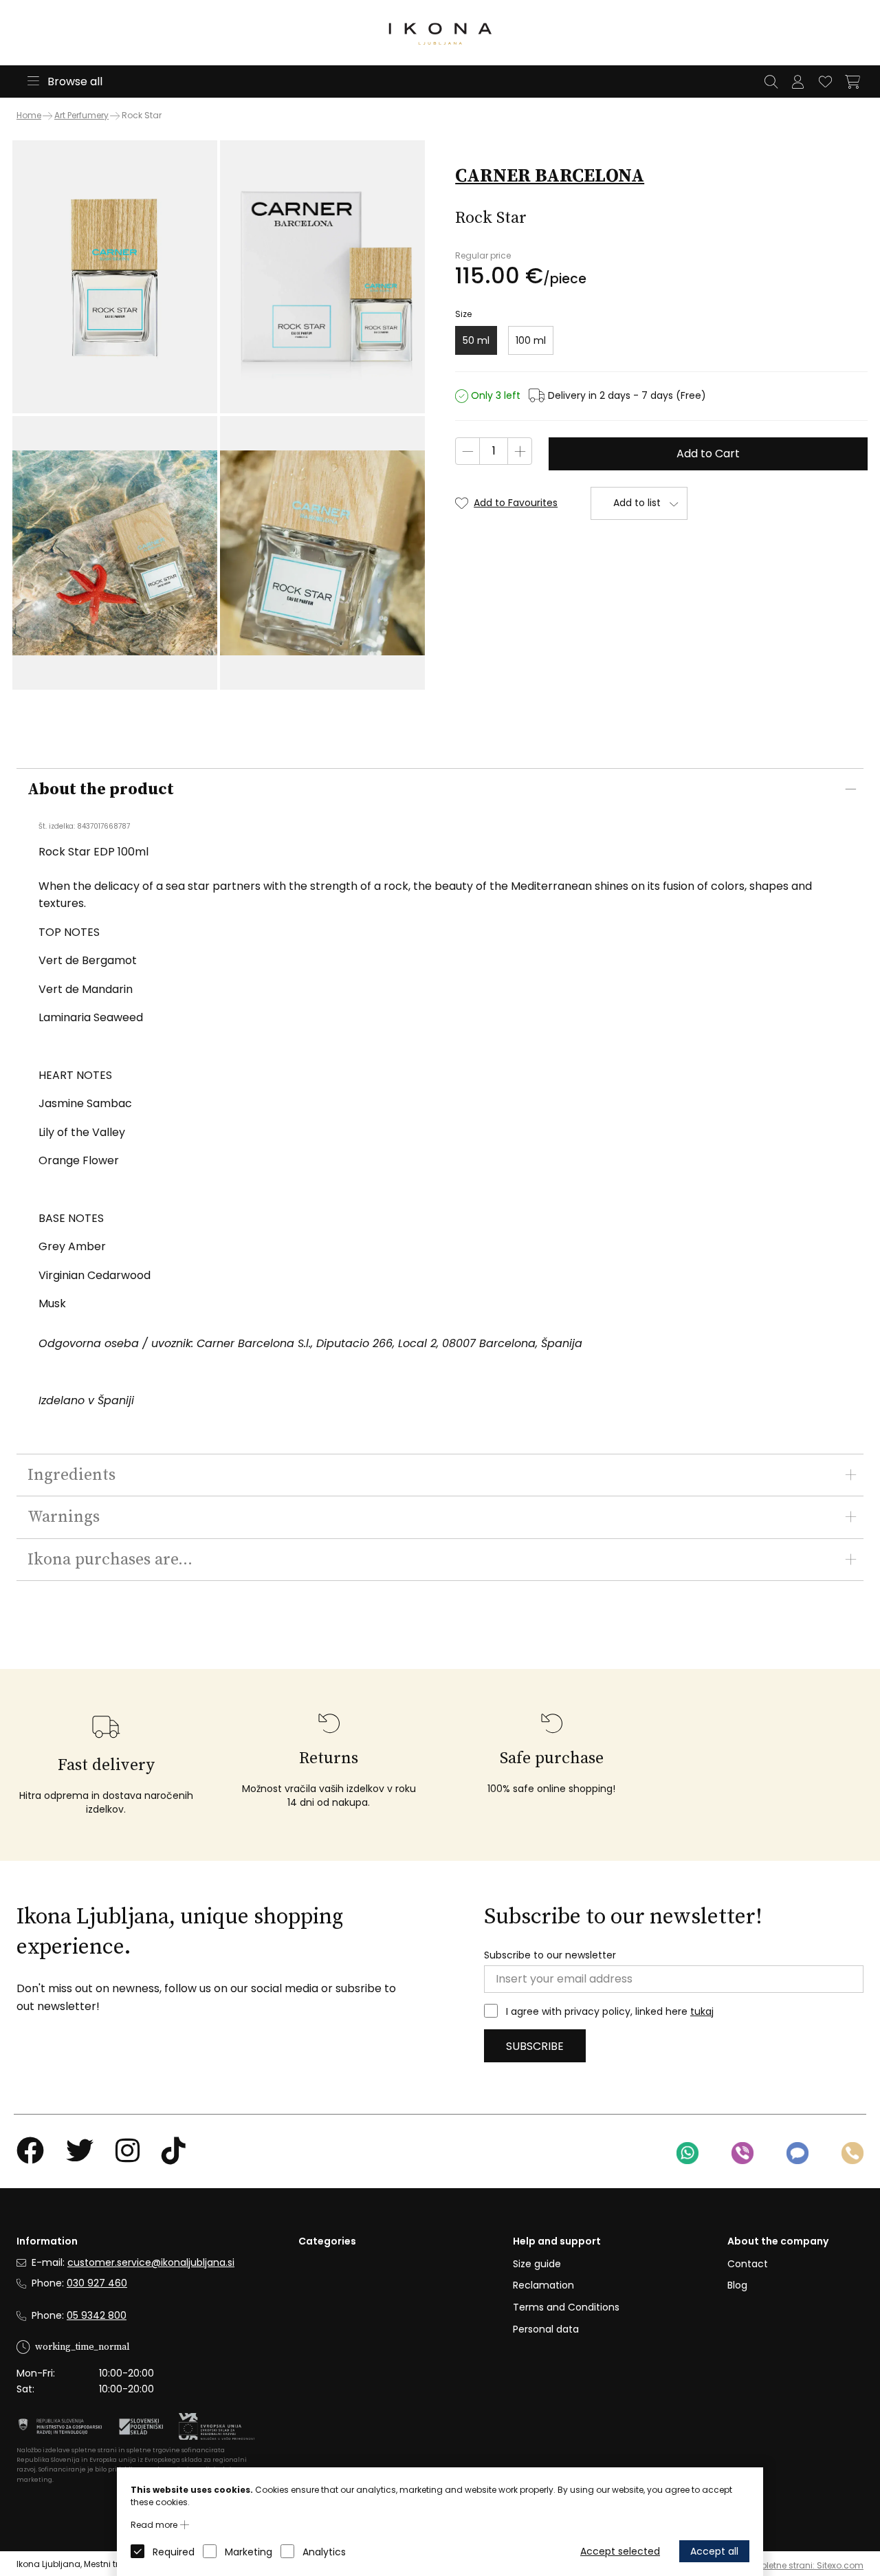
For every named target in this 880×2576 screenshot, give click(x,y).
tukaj (702, 2011)
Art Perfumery (81, 115)
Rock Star (142, 115)
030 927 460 (97, 2283)
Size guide (537, 2264)
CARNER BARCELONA (550, 176)
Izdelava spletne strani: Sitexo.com (791, 2565)
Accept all (714, 2551)
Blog (737, 2285)
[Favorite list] (825, 82)
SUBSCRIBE (535, 2046)
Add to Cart (708, 454)
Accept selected (620, 2551)
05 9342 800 (97, 2315)
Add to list (637, 503)
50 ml (476, 340)
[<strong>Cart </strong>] (852, 82)
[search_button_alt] (771, 82)
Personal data (546, 2329)
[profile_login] (797, 82)
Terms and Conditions (566, 2307)
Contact (748, 2264)
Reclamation (543, 2285)
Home (29, 116)
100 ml (531, 340)
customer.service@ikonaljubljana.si (151, 2262)
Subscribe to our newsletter (550, 1955)
